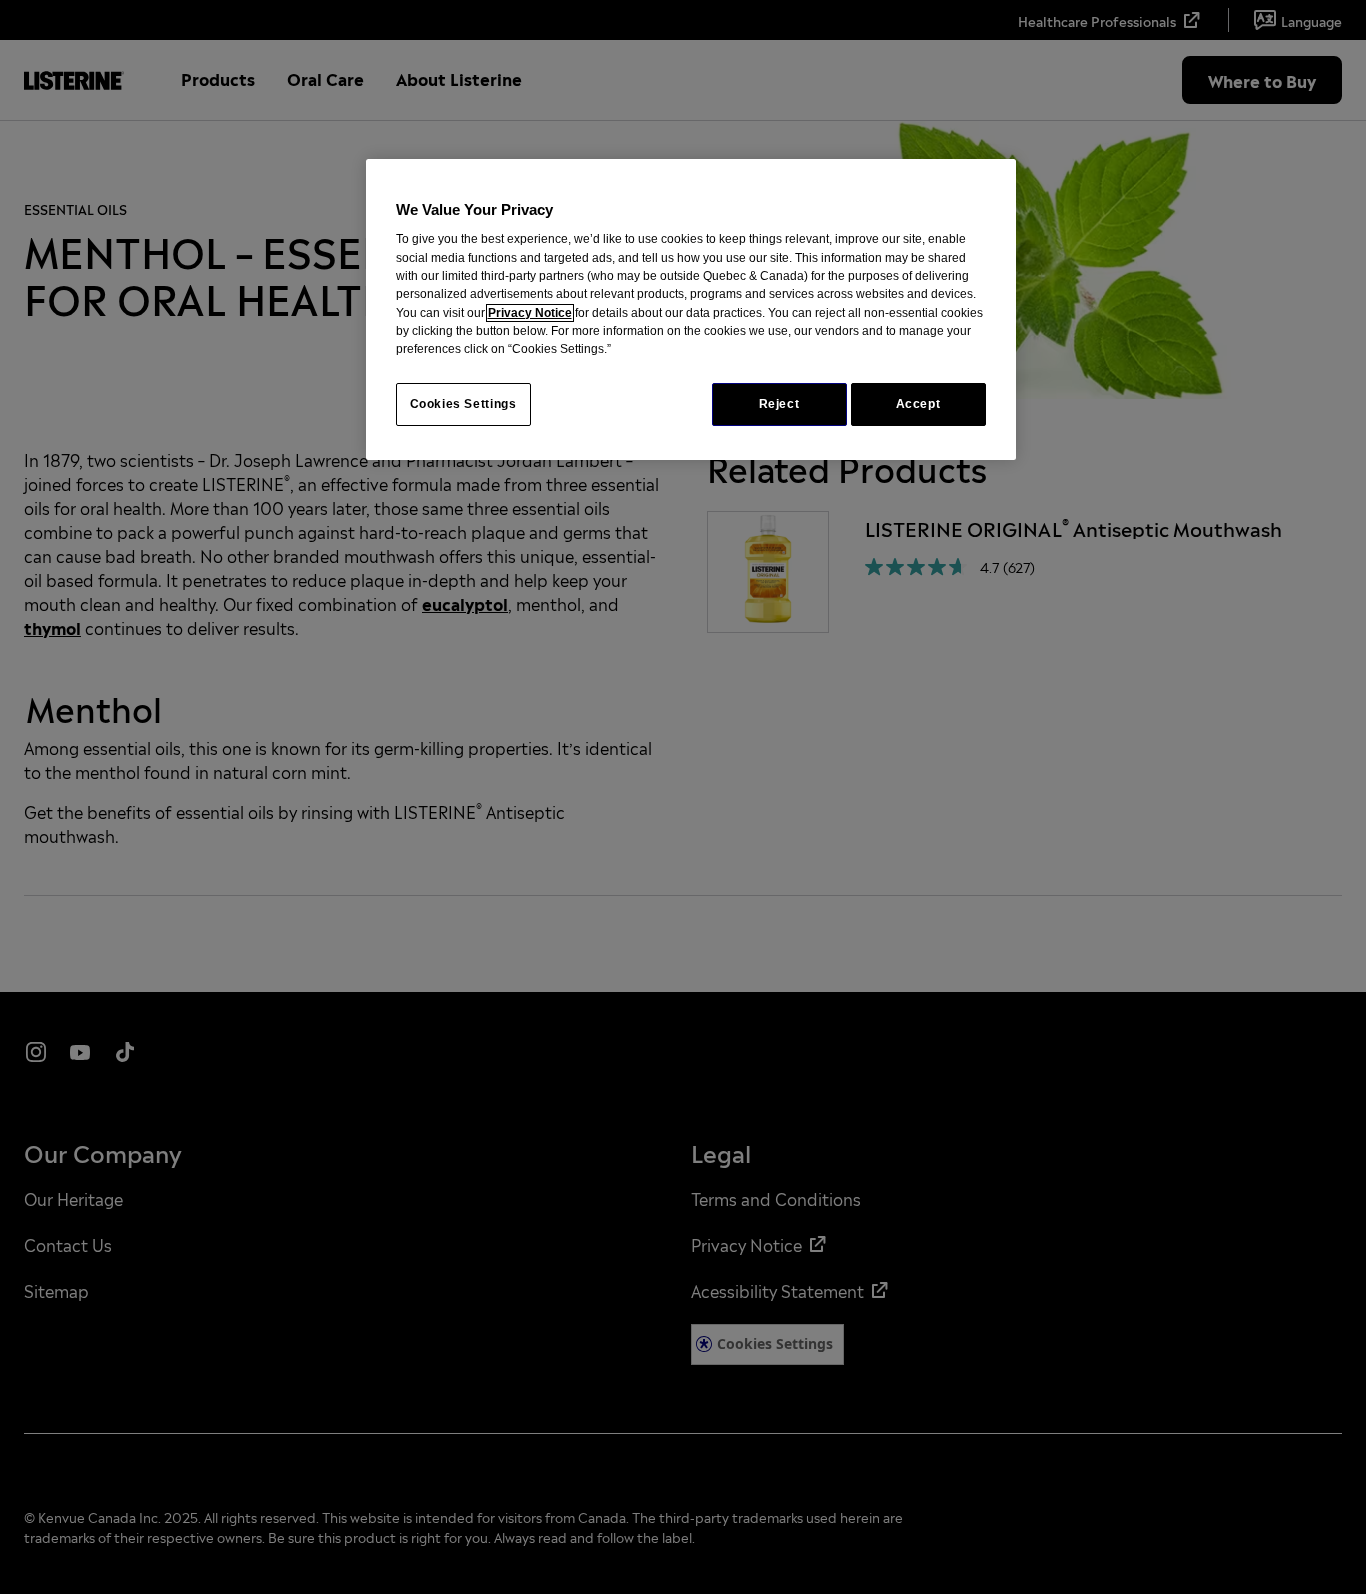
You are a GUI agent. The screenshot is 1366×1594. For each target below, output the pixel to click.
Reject (779, 404)
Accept (918, 404)
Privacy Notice (530, 313)
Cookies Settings (463, 404)
